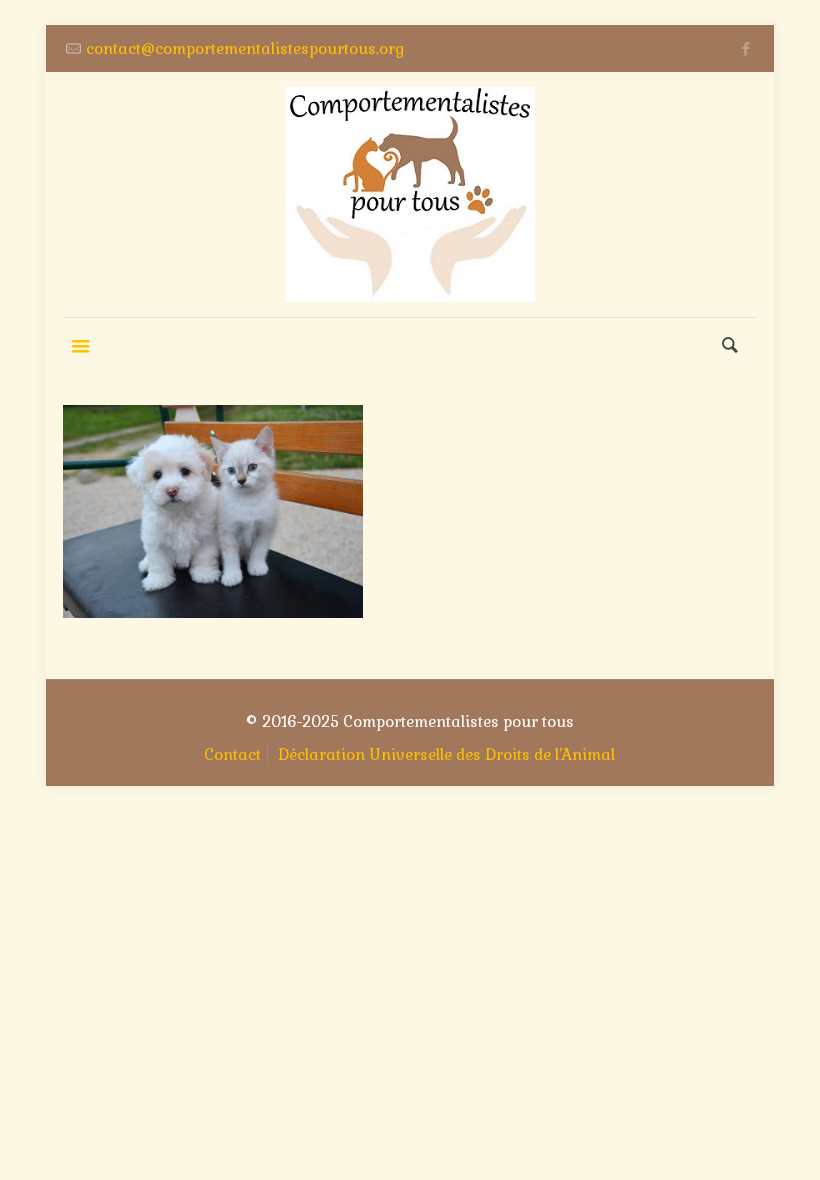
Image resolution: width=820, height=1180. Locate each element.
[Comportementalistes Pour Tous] (410, 194)
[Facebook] (746, 48)
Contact (232, 754)
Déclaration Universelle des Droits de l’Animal (446, 754)
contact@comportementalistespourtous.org (245, 48)
